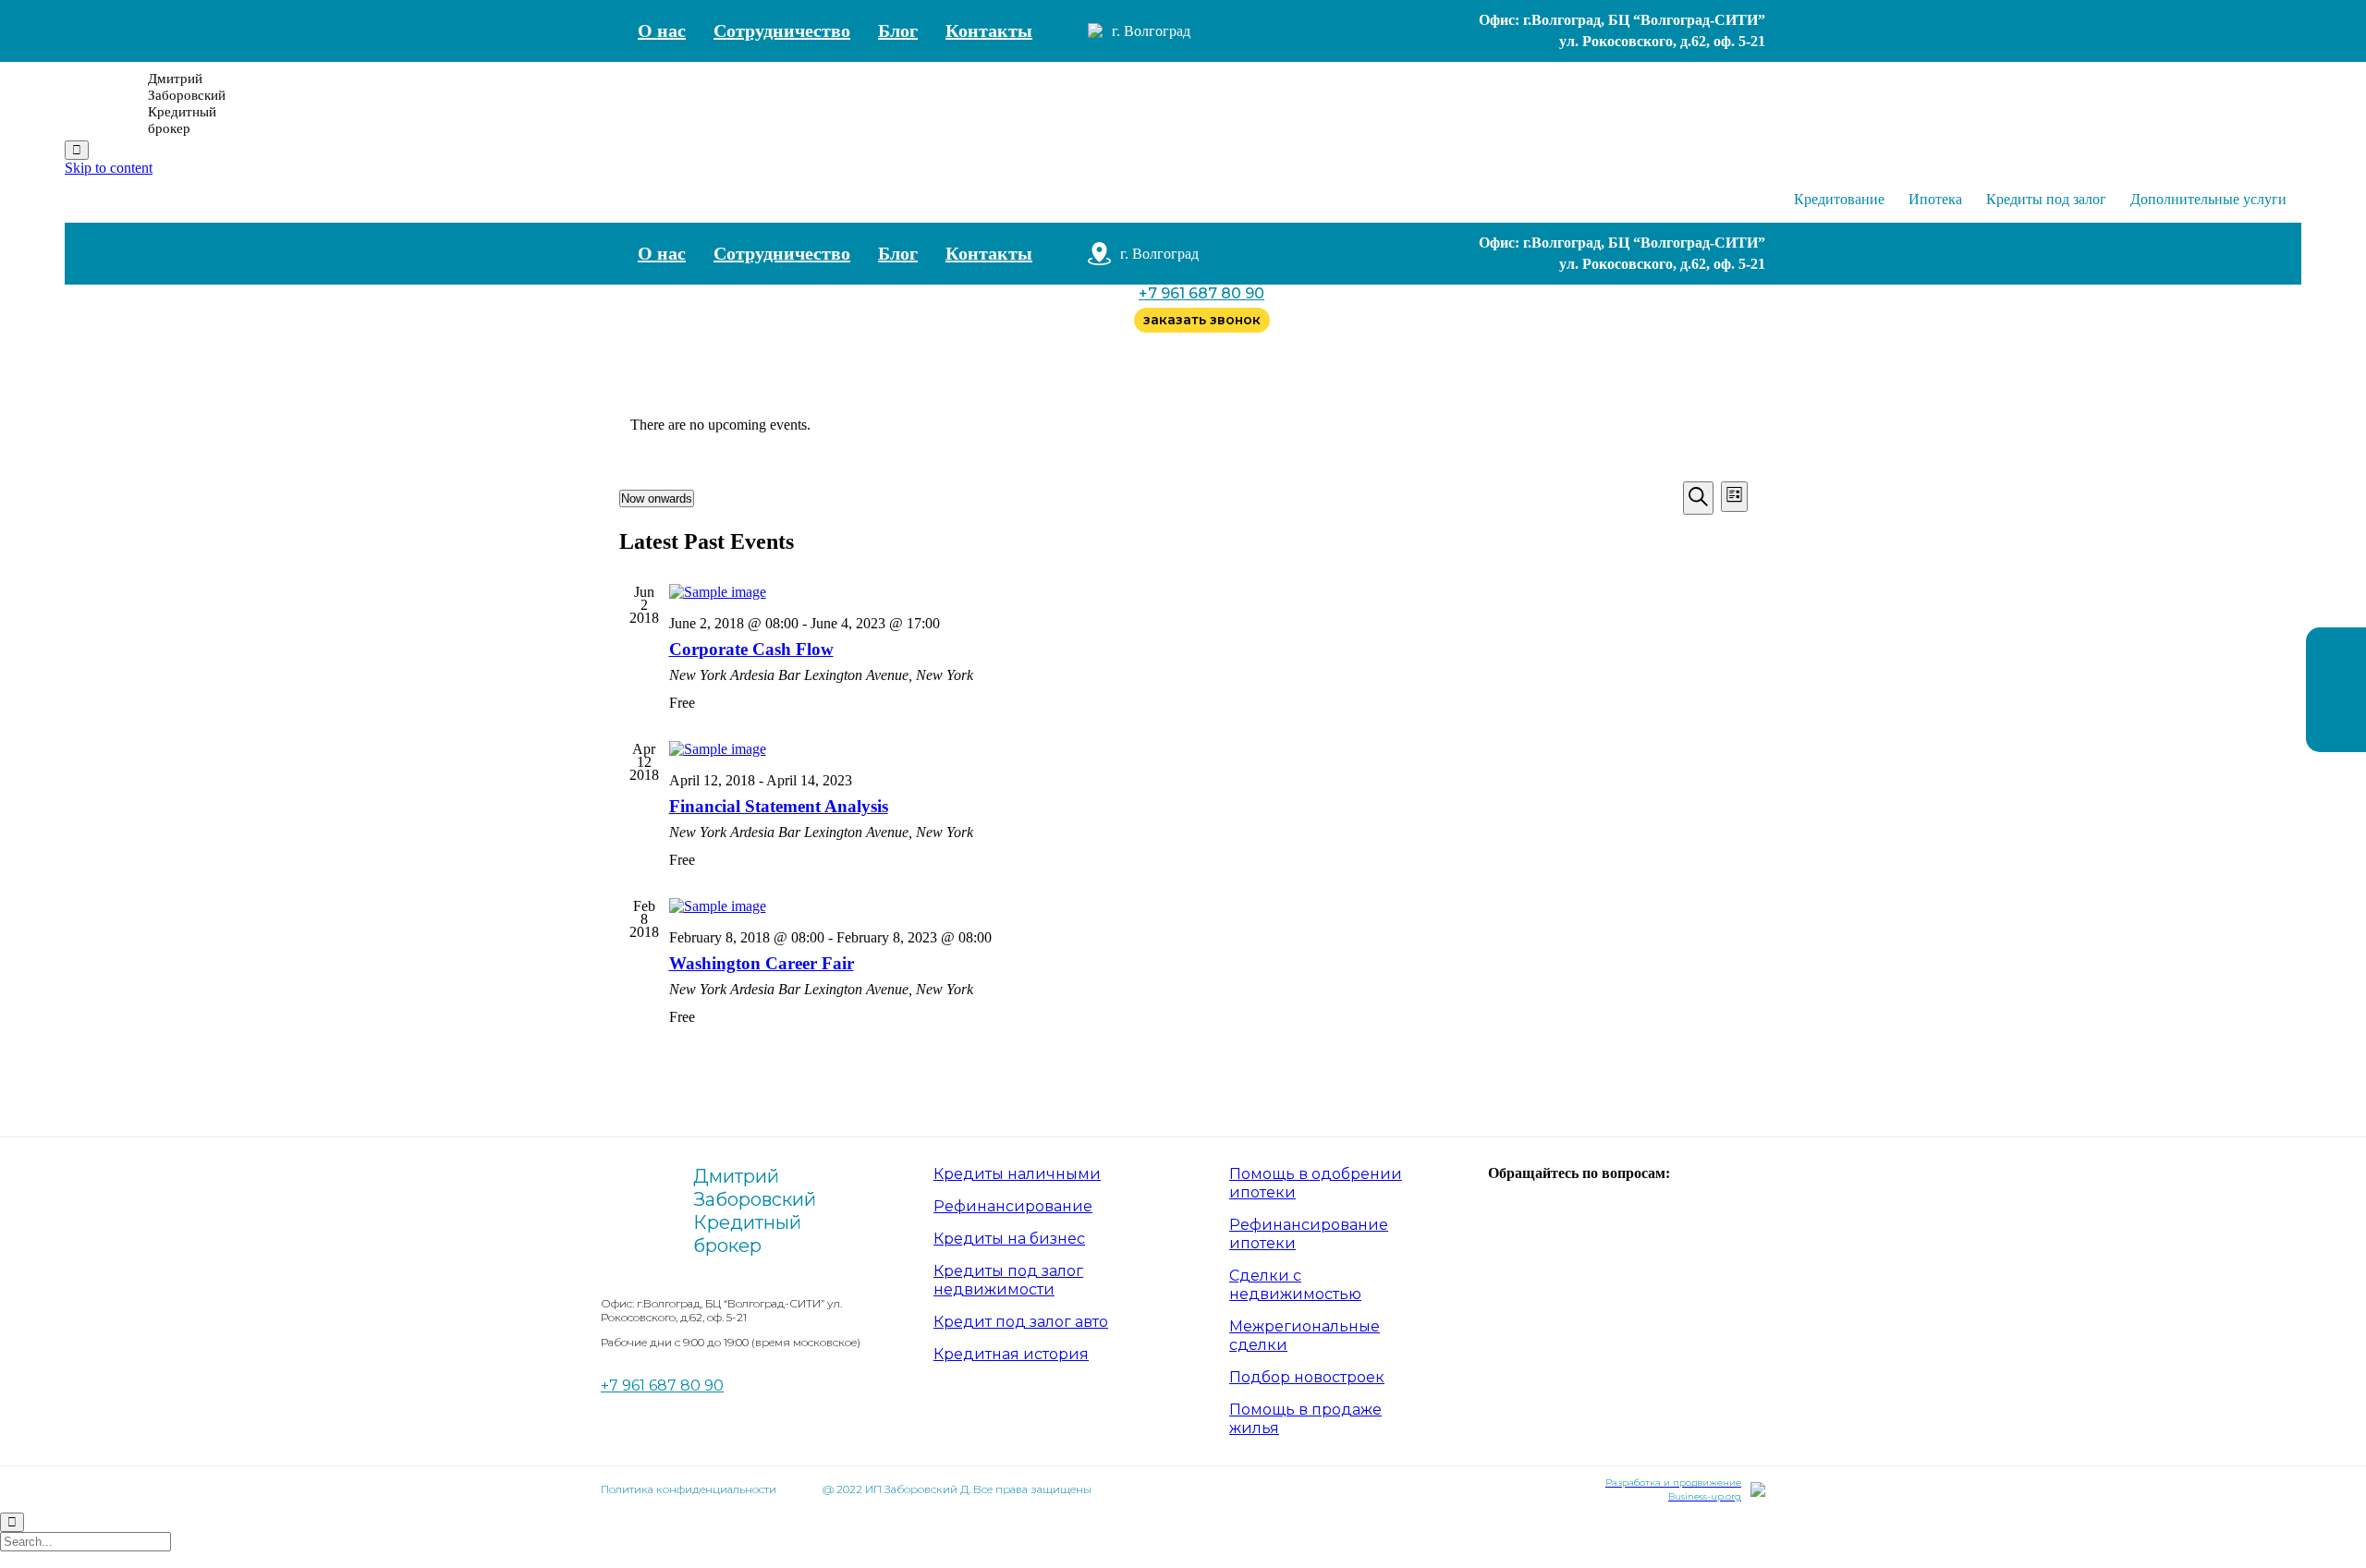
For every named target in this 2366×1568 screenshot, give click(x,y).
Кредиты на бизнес (1009, 1239)
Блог (898, 30)
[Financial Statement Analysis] (1208, 749)
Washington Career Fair (762, 963)
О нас (662, 30)
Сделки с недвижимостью (1295, 1285)
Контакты (989, 30)
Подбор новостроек (1307, 1377)
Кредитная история (1011, 1354)
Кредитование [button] (1839, 199)
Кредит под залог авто (1021, 1322)
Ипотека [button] (1935, 199)
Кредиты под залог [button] (2046, 199)
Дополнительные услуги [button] (2208, 199)
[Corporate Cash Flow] (1208, 592)
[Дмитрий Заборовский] (102, 103)
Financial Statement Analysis (779, 806)
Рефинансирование (1013, 1206)
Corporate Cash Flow (751, 649)
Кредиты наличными (1017, 1174)
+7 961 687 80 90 (1201, 293)
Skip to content (109, 168)
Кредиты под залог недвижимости (1008, 1280)
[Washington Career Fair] (1208, 906)
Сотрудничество (782, 30)
